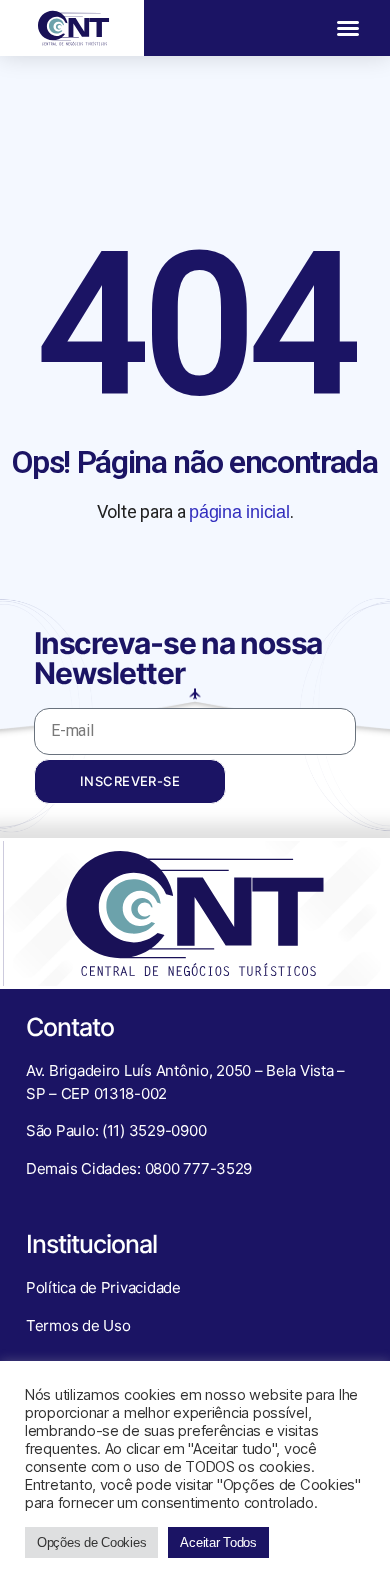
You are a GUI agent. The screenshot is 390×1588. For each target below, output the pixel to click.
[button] (348, 28)
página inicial (239, 512)
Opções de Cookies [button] (91, 1542)
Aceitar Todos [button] (218, 1542)
